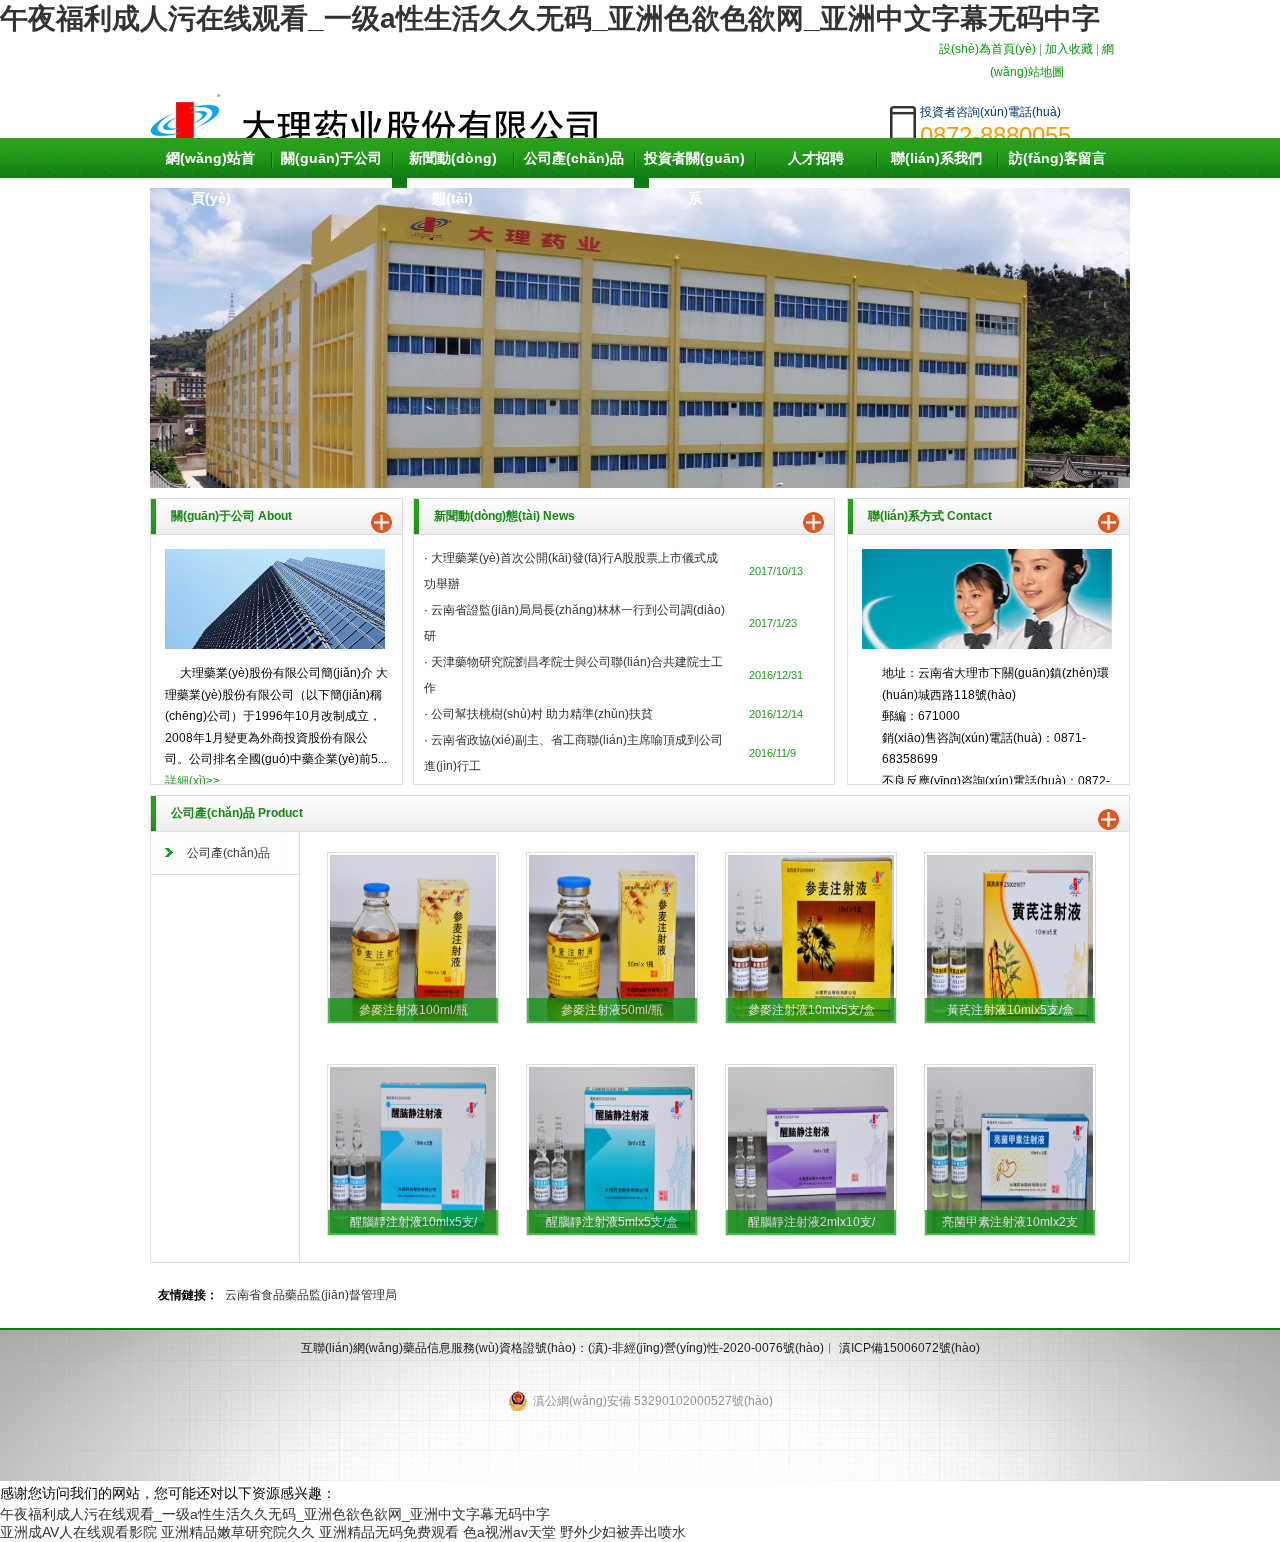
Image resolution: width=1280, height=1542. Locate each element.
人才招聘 (816, 158)
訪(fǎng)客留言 (1057, 158)
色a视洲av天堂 (509, 1532)
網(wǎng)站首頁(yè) (210, 178)
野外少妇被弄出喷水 (623, 1532)
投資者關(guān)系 (694, 178)
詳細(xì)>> (192, 781)
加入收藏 (1069, 49)
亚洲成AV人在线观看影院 (78, 1532)
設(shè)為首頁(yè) (987, 49)
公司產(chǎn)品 (574, 158)
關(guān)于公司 (331, 158)
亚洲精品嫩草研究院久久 (238, 1532)
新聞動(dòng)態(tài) (453, 178)
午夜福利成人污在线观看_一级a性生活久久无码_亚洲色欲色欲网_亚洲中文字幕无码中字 (550, 18)
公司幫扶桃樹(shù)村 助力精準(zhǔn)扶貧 (542, 714)
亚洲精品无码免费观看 (389, 1532)
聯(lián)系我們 (936, 158)
